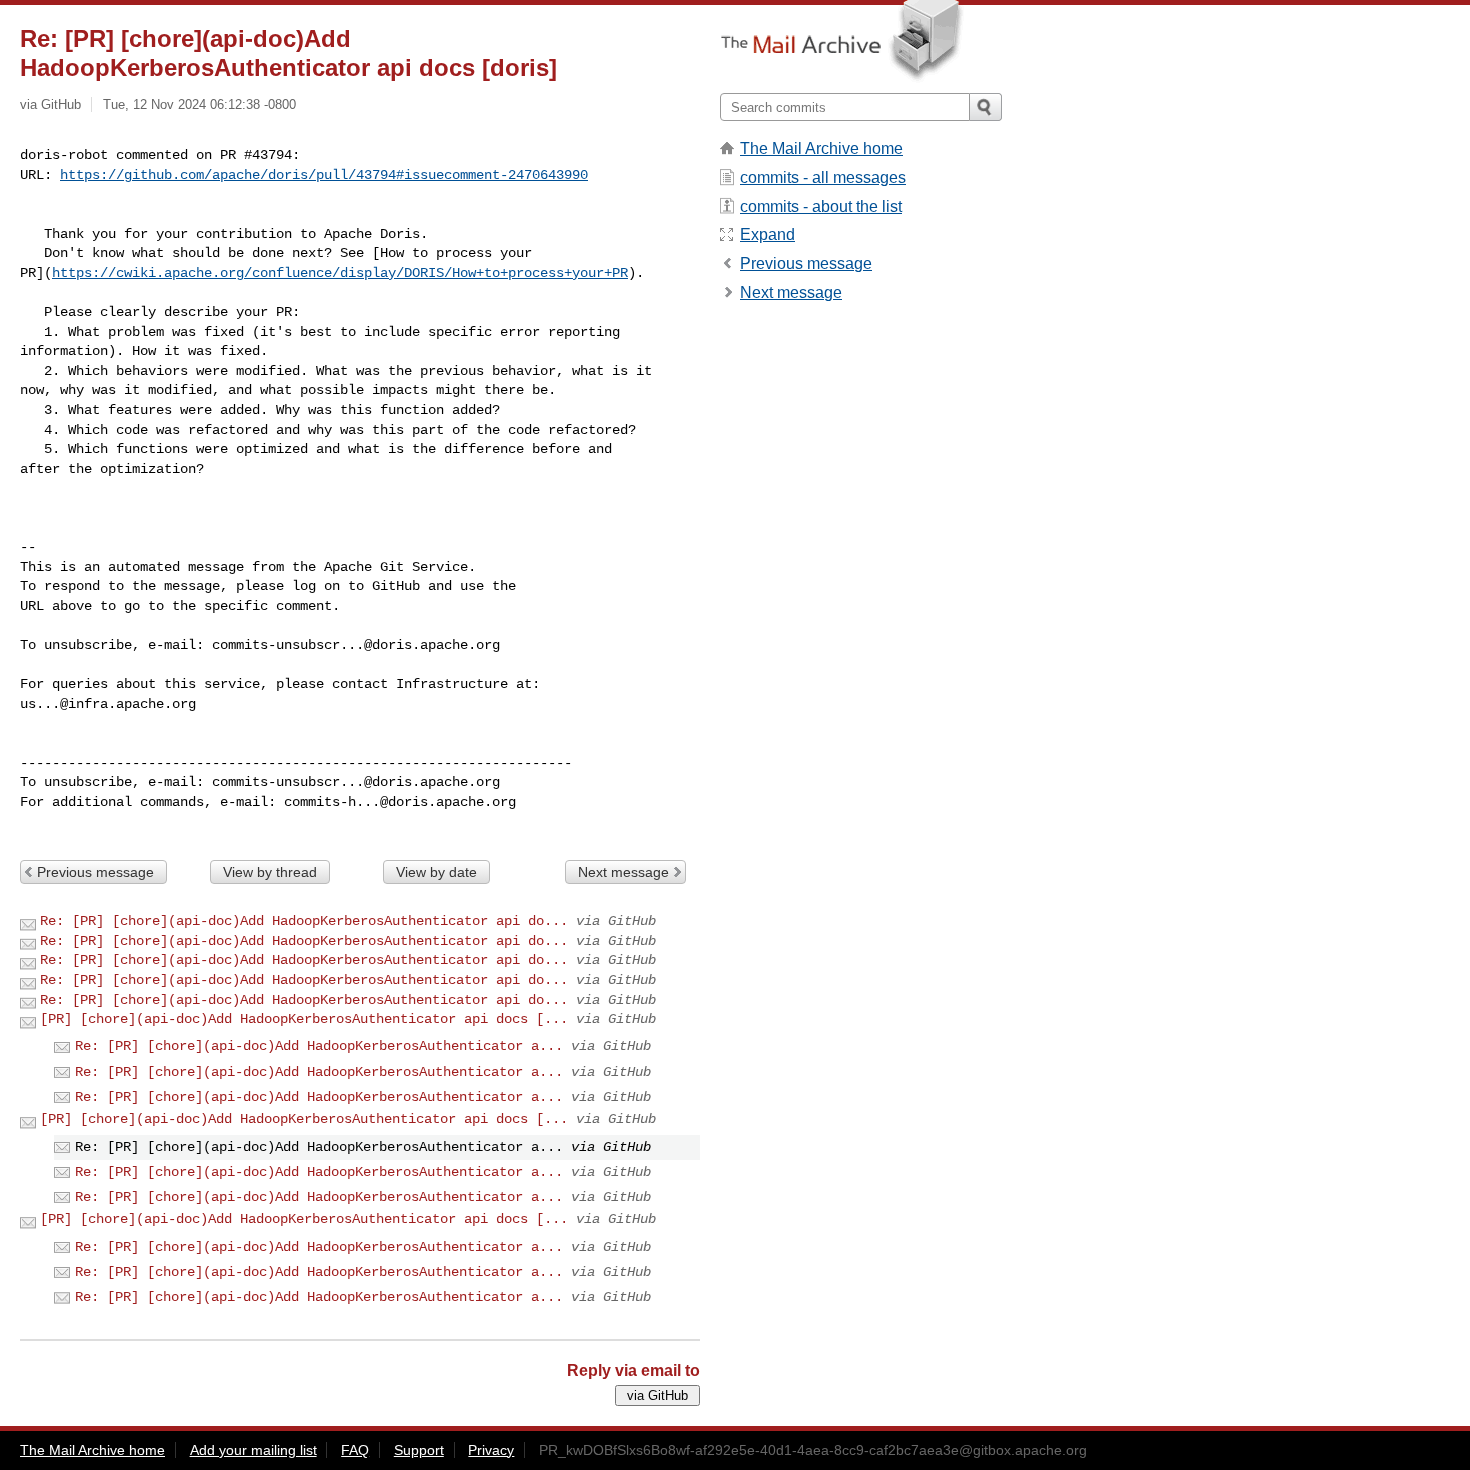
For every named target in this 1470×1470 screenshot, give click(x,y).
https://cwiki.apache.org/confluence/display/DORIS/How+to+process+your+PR (340, 273)
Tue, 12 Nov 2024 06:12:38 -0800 (199, 104)
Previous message (95, 872)
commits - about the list (821, 206)
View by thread (270, 872)
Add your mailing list (253, 1450)
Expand (767, 234)
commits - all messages (823, 177)
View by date (436, 872)
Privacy (491, 1450)
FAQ (355, 1450)
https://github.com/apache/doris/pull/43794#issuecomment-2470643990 (324, 175)
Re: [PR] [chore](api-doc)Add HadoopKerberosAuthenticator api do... (304, 921)
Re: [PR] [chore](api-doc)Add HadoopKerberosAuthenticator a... (319, 1046)
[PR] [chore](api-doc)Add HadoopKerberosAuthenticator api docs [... (304, 1019)
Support (419, 1450)
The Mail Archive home (821, 148)
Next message (623, 872)
